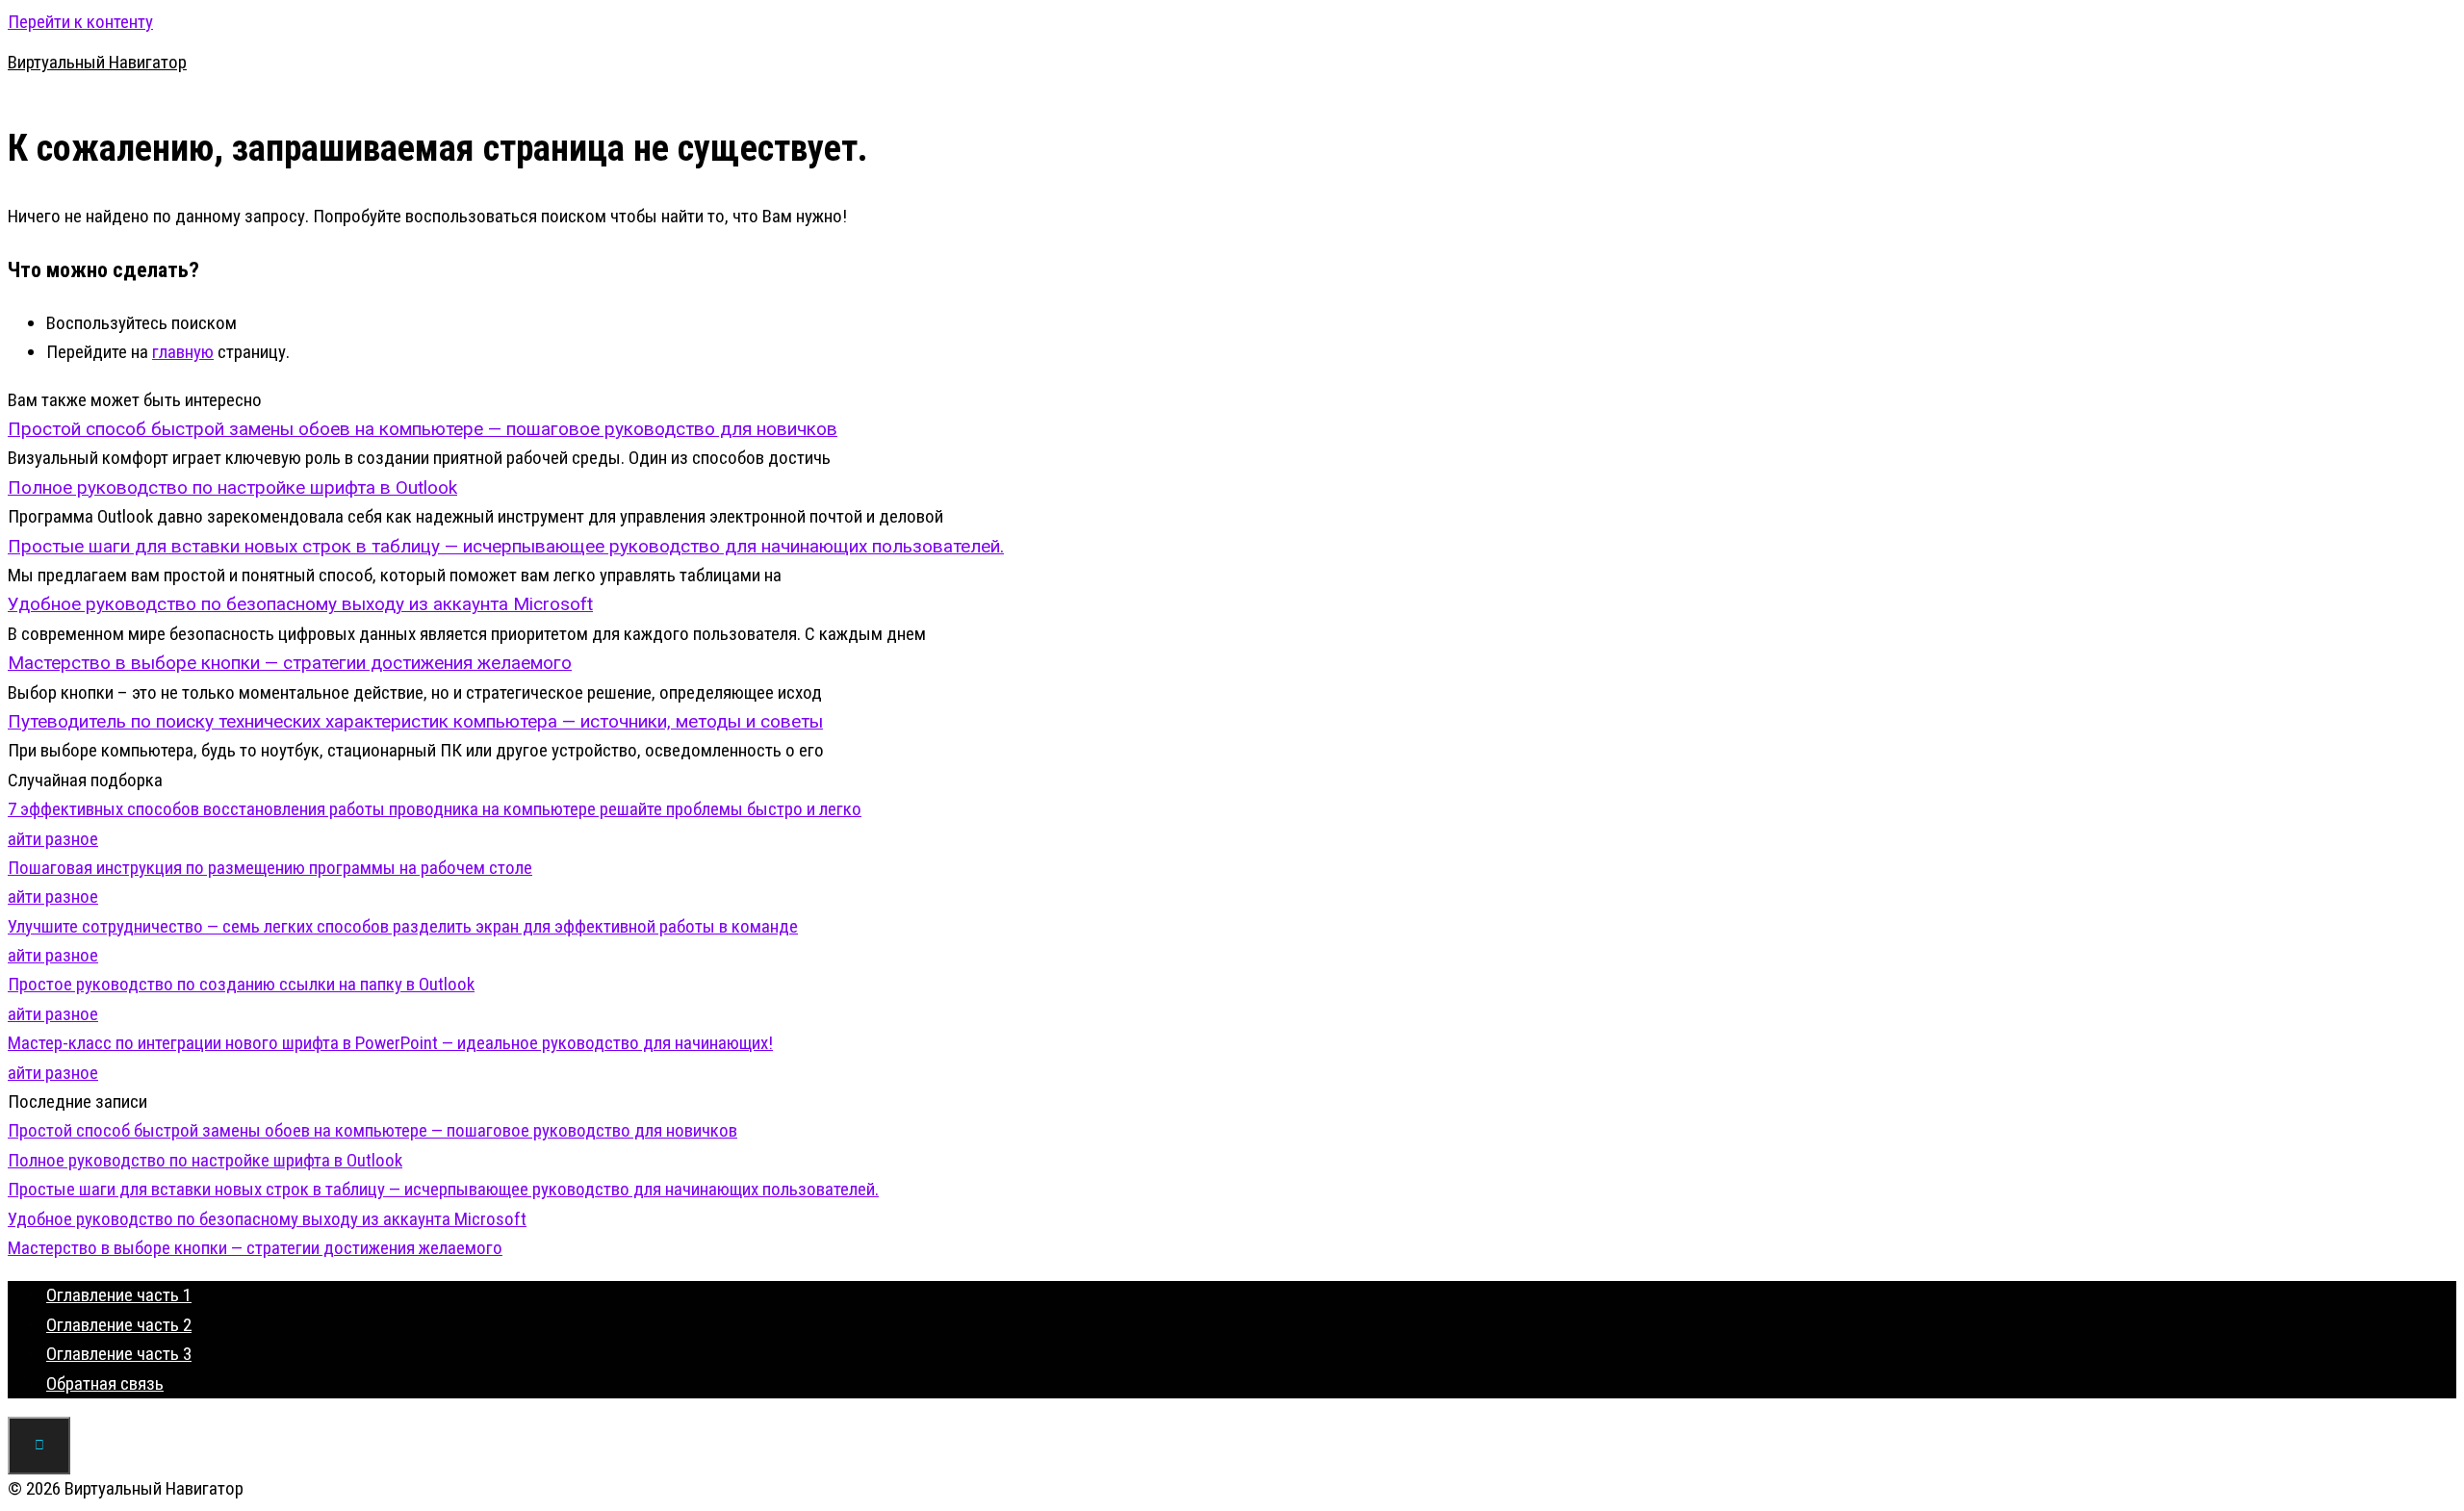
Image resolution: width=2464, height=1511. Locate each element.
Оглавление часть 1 (119, 1295)
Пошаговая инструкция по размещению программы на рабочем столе (270, 868)
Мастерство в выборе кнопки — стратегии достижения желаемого (255, 1248)
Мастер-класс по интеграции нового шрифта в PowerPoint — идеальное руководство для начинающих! (390, 1043)
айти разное (53, 839)
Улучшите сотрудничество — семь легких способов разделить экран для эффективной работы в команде (403, 926)
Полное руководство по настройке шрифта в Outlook (205, 1160)
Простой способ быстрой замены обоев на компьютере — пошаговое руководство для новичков (372, 1130)
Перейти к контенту (80, 22)
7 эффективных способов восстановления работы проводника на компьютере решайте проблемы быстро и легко (435, 809)
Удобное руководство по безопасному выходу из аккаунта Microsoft (267, 1219)
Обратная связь (105, 1383)
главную (183, 352)
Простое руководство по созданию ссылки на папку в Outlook (241, 984)
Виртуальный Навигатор (97, 62)
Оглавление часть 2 (119, 1325)
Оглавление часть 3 (119, 1354)
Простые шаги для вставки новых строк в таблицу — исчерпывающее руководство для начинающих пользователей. (443, 1189)
